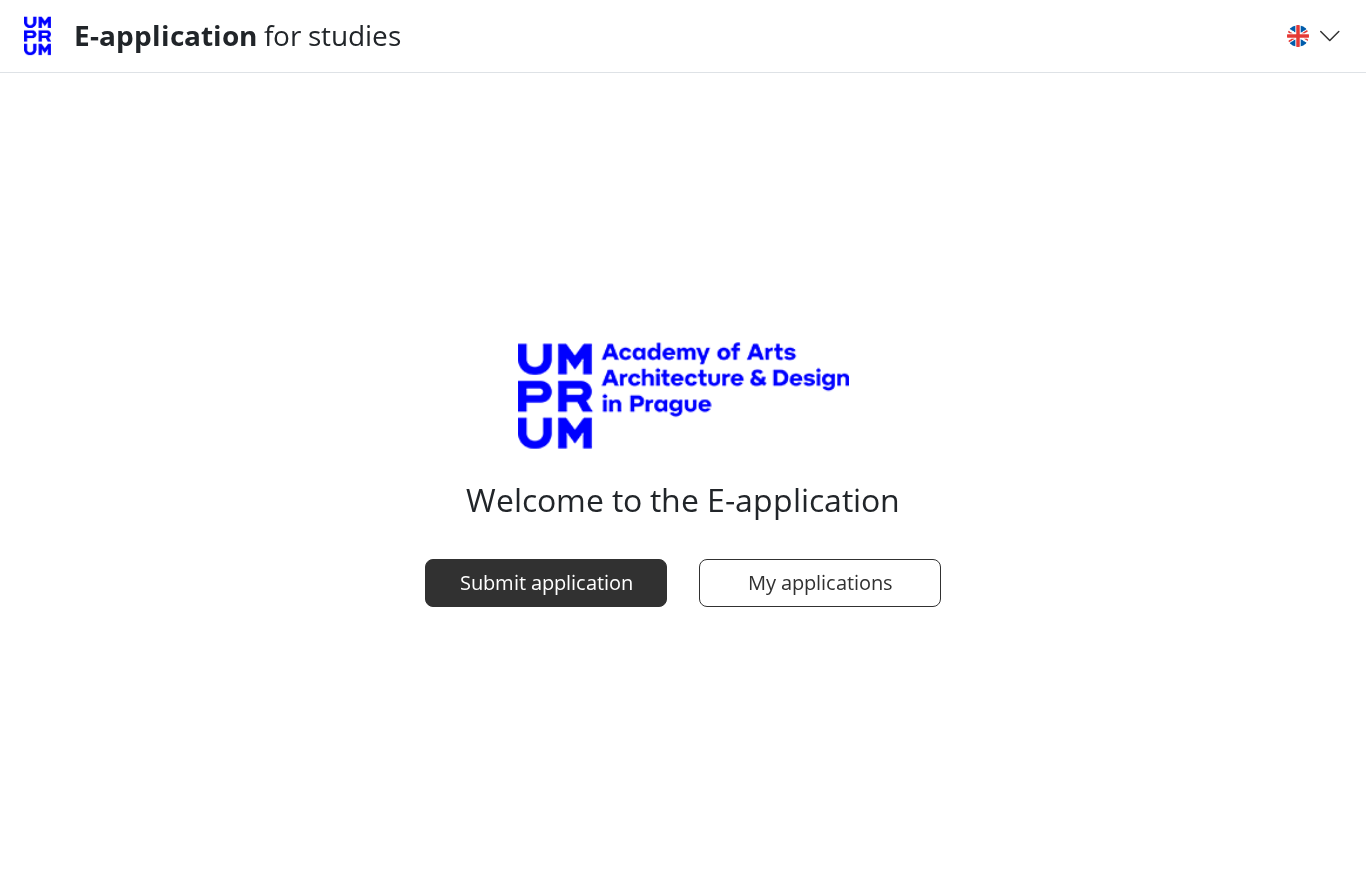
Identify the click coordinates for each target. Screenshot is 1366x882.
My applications (820, 582)
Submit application (546, 582)
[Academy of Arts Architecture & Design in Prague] (45, 36)
